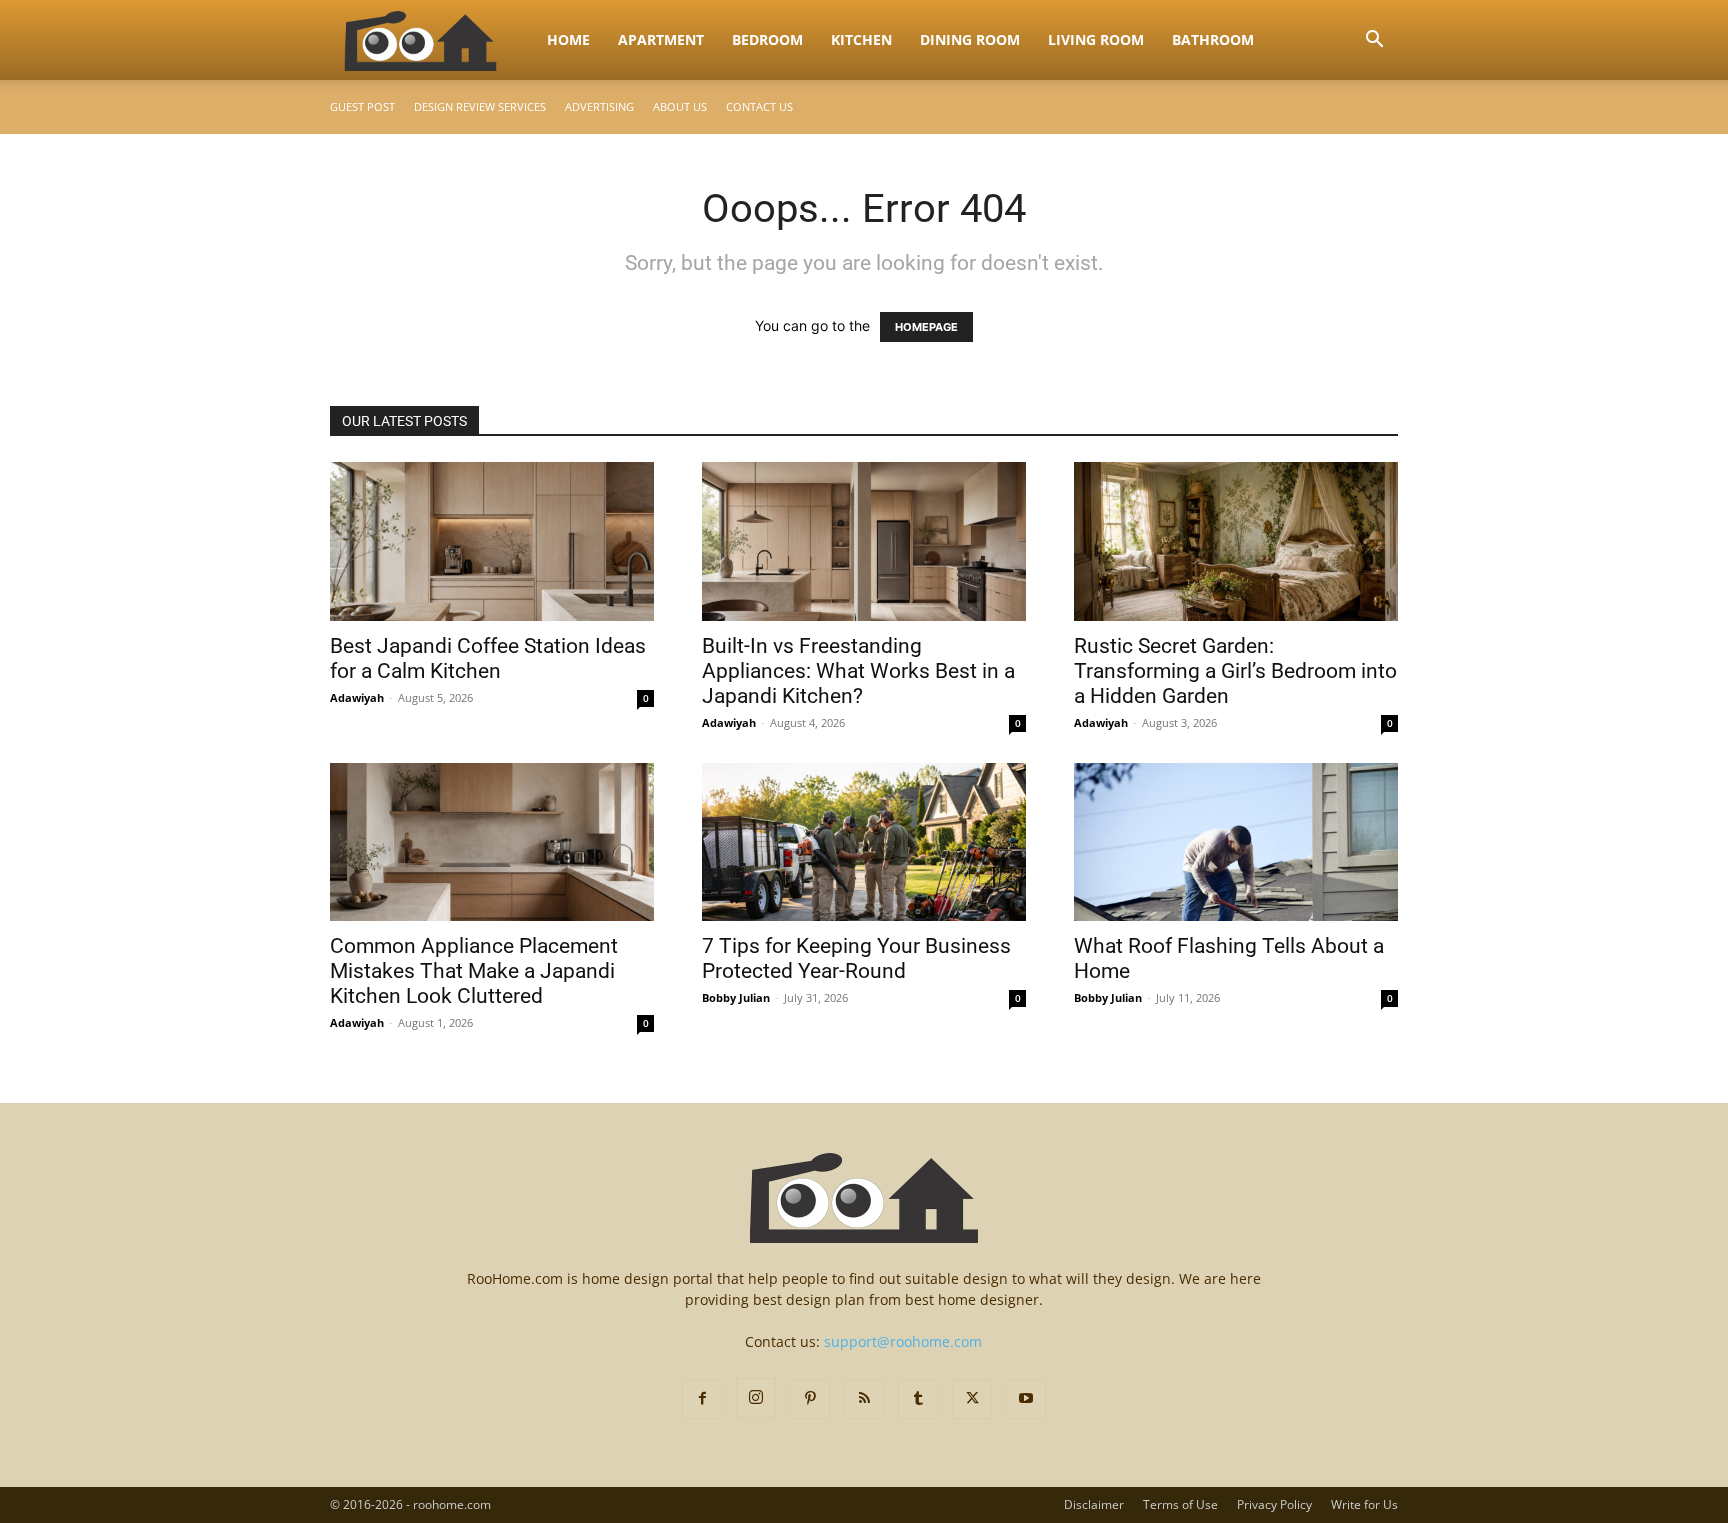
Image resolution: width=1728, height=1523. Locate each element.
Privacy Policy (1274, 1504)
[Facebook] (702, 1399)
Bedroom (767, 39)
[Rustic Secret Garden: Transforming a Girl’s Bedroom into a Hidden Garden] (1236, 541)
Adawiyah (357, 697)
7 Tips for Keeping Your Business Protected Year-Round (856, 958)
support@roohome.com (903, 1341)
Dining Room (970, 39)
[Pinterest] (810, 1399)
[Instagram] (756, 1398)
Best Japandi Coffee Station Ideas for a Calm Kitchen (488, 658)
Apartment (661, 39)
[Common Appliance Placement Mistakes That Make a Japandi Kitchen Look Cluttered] (492, 842)
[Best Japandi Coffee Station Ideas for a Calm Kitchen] (492, 541)
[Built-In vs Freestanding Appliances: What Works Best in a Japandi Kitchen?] (864, 541)
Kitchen (861, 39)
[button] (1374, 41)
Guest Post (362, 106)
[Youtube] (1026, 1399)
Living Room (1096, 39)
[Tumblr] (918, 1399)
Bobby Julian (736, 997)
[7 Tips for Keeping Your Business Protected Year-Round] (864, 842)
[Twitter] (972, 1399)
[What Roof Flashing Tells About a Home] (1236, 842)
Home (568, 39)
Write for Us (1364, 1504)
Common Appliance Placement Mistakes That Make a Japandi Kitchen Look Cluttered (474, 971)
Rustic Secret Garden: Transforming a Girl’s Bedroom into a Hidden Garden (1235, 671)
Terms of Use (1180, 1504)
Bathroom (1213, 39)
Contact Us (759, 106)
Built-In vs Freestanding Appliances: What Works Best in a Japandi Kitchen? (858, 671)
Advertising (599, 106)
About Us (680, 106)
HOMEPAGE (926, 327)
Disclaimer (1094, 1504)
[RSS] (864, 1399)
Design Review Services (480, 106)
